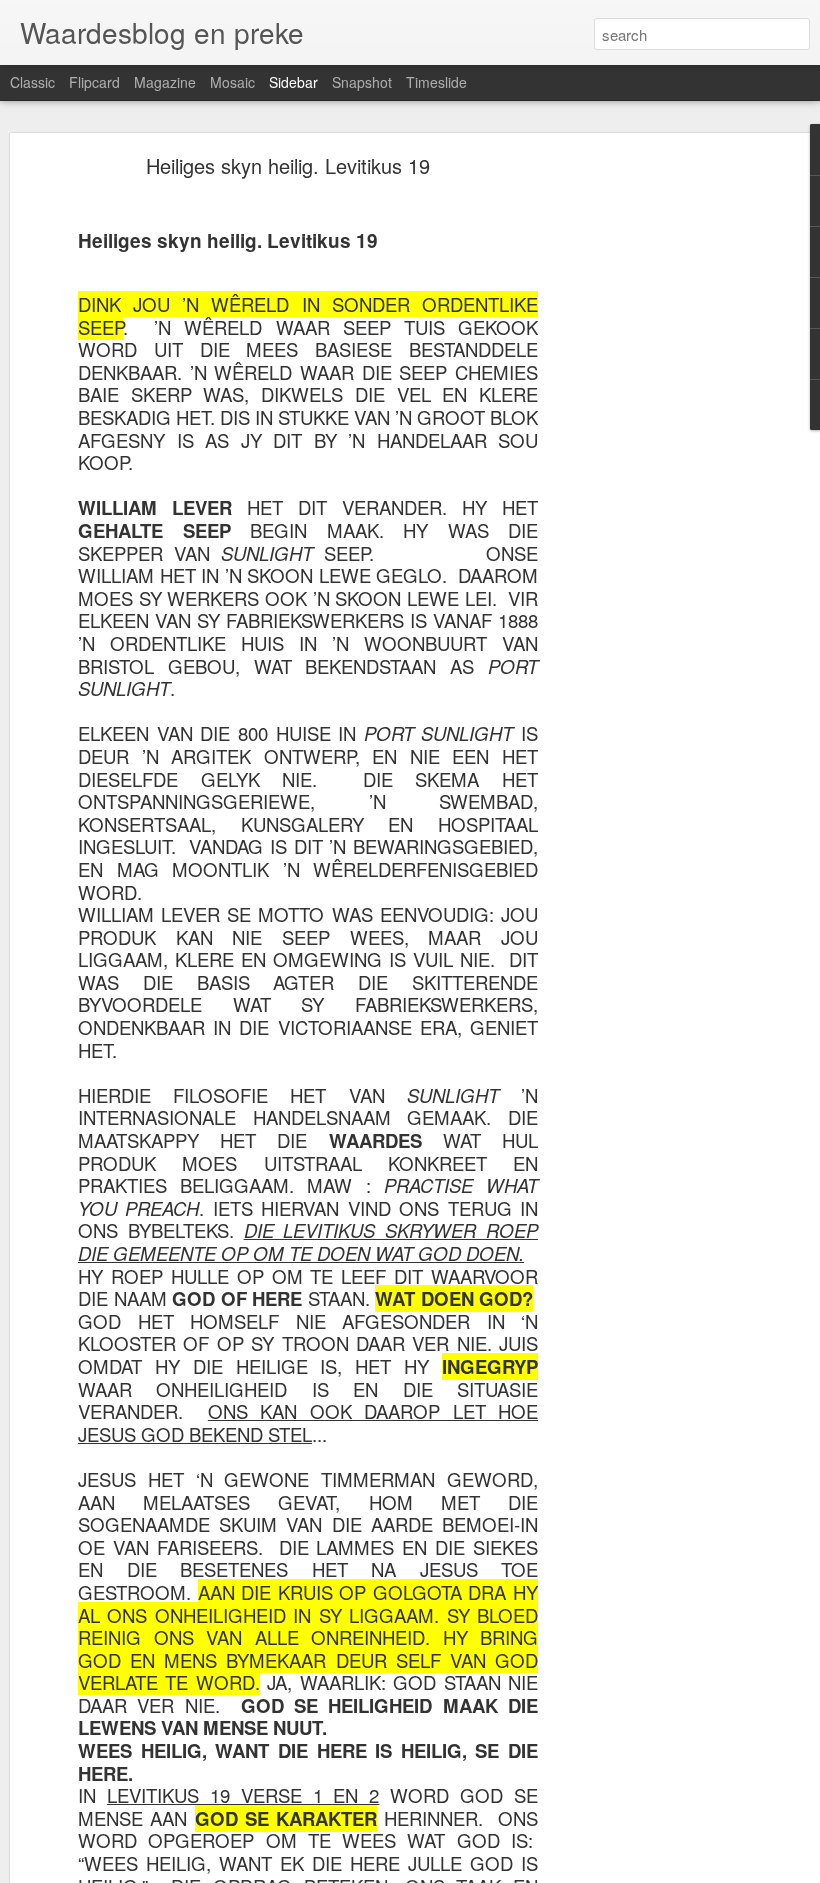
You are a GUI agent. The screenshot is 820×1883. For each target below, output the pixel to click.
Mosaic (232, 82)
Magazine (165, 82)
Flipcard (94, 82)
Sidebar (293, 82)
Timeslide (436, 82)
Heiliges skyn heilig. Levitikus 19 (288, 165)
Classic (32, 82)
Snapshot (362, 82)
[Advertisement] (648, 476)
